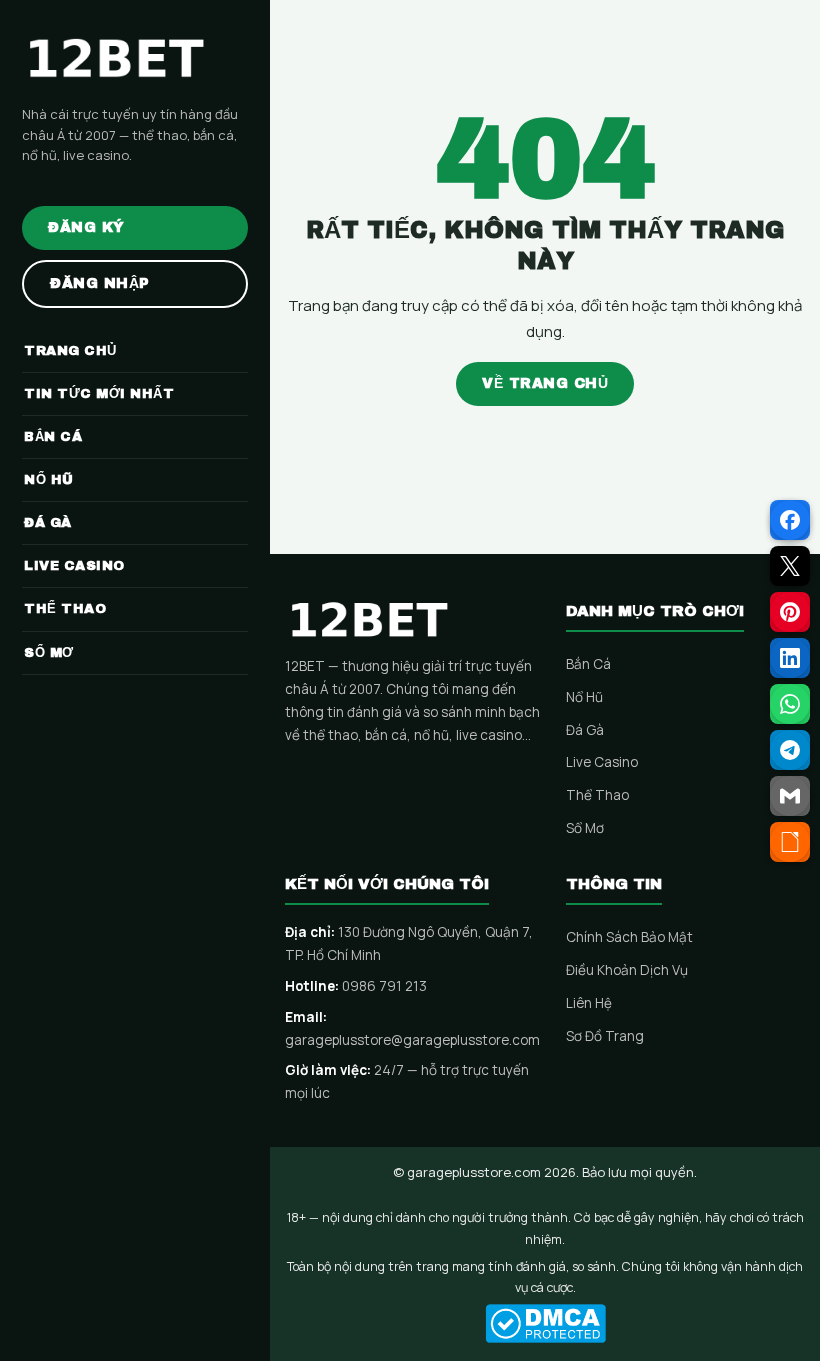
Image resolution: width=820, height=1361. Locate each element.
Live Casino (602, 762)
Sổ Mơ (585, 828)
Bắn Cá (588, 664)
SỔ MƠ (49, 653)
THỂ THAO (65, 609)
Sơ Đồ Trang (605, 1036)
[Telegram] (790, 750)
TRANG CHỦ (70, 351)
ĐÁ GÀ (48, 523)
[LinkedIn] (790, 658)
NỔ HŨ (49, 480)
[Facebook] (790, 520)
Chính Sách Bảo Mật (629, 937)
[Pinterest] (790, 612)
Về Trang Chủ (545, 383)
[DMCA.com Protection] (545, 1323)
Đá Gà (585, 730)
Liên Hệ (589, 1003)
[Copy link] (790, 842)
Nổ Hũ (584, 697)
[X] (790, 566)
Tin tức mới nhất (99, 394)
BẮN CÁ (53, 437)
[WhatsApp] (790, 704)
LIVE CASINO (74, 566)
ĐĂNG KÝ (86, 227)
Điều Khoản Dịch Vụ (627, 970)
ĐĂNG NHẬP (100, 283)
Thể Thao (597, 795)
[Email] (790, 796)
